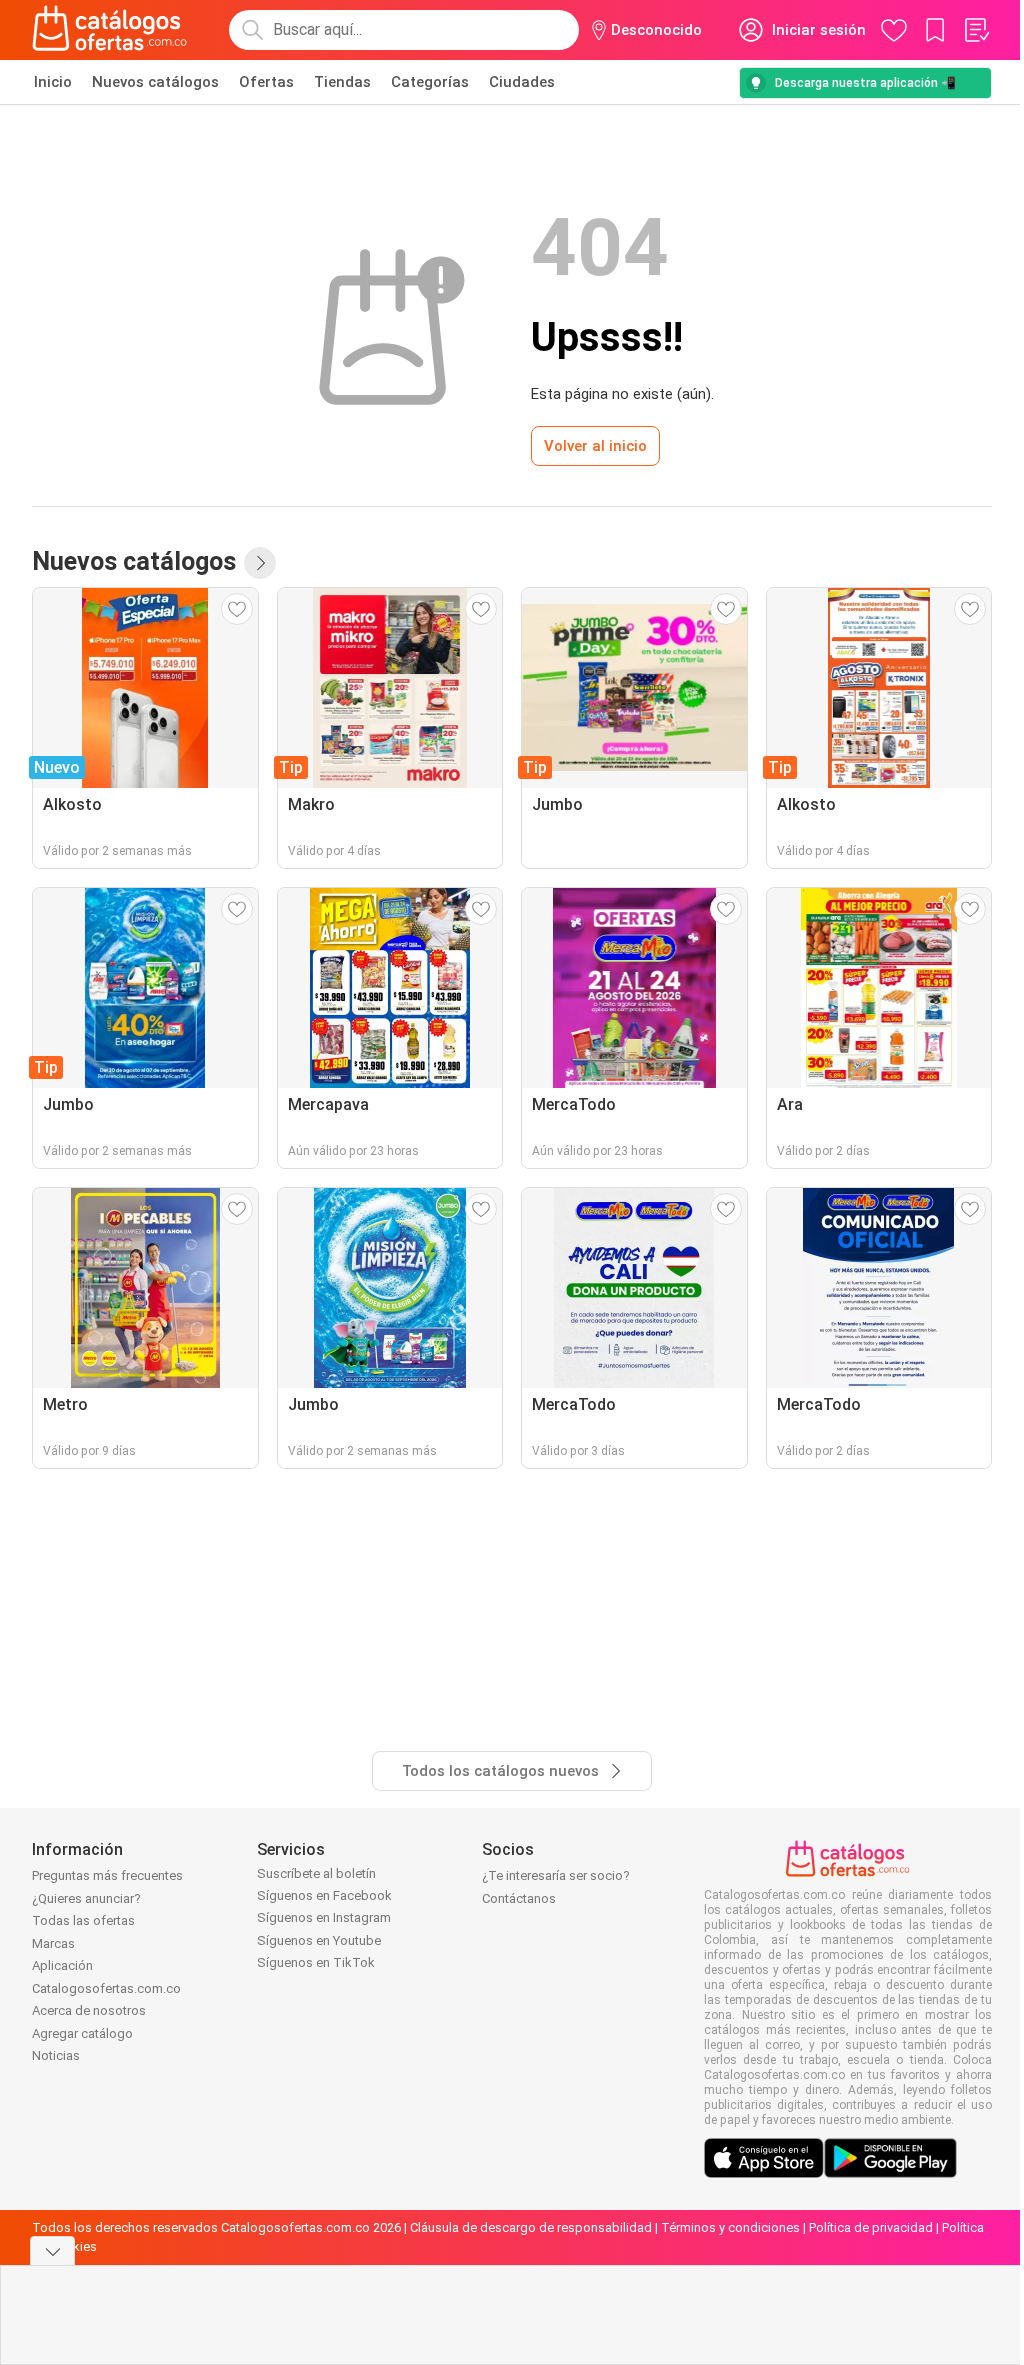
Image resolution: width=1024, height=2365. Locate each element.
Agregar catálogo (82, 2033)
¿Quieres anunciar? (86, 1898)
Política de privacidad (871, 2227)
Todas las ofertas (83, 1920)
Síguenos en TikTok (316, 1962)
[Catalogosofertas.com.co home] (110, 30)
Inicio (53, 82)
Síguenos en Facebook (324, 1895)
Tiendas (342, 82)
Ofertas (266, 82)
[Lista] (976, 30)
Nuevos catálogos (155, 82)
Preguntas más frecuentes (107, 1875)
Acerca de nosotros (89, 2010)
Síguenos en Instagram (324, 1917)
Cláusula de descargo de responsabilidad (531, 2227)
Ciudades (522, 82)
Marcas (53, 1943)
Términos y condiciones (730, 2227)
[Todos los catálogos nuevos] (260, 563)
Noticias (56, 2055)
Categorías (430, 82)
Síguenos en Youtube (319, 1940)
